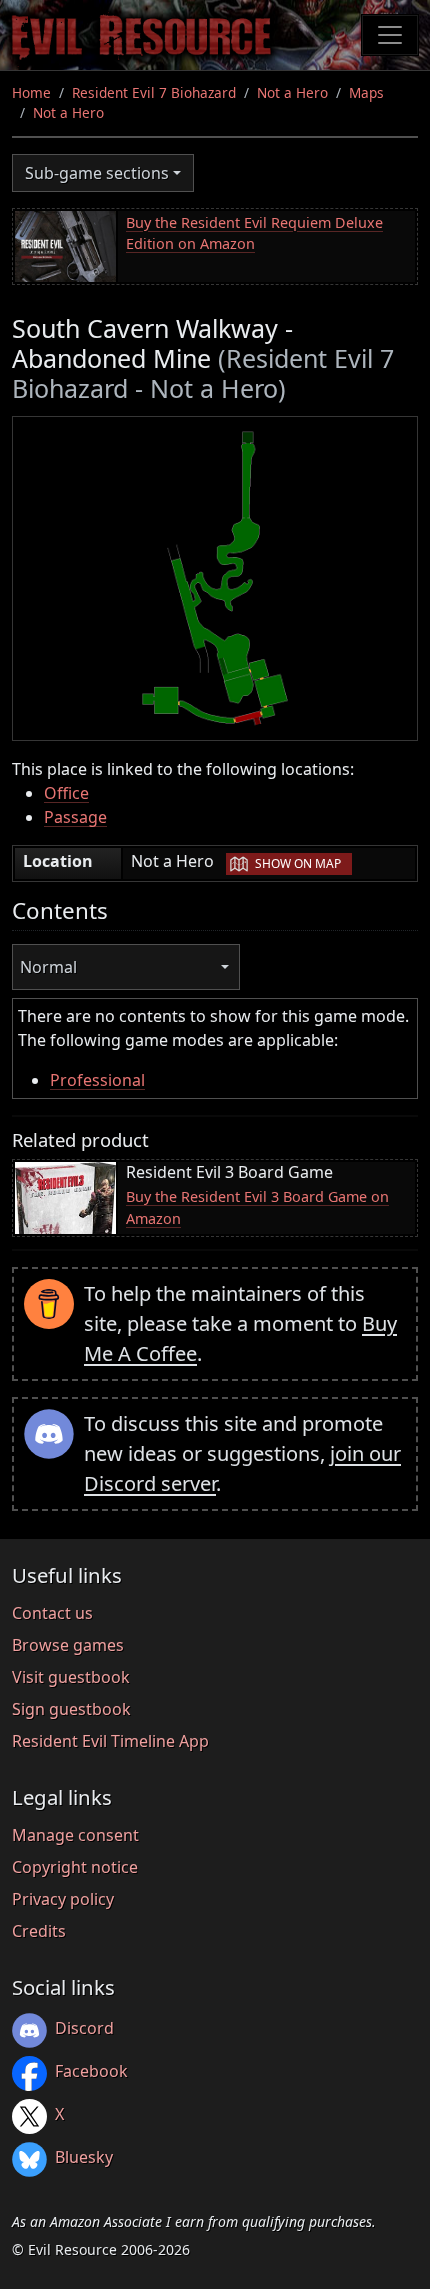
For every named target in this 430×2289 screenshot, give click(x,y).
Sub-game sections (97, 173)
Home (31, 92)
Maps (366, 92)
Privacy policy (63, 1899)
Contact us (52, 1613)
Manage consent (75, 1835)
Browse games (68, 1645)
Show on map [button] (298, 863)
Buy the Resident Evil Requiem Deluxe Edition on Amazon (254, 233)
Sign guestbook (71, 1709)
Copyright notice (75, 1867)
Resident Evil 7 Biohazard (154, 92)
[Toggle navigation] (390, 35)
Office (66, 793)
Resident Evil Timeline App (110, 1741)
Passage (75, 817)
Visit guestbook (71, 1677)
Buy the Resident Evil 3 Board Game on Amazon (257, 1207)
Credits (39, 1931)
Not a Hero (292, 92)
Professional (97, 1080)
